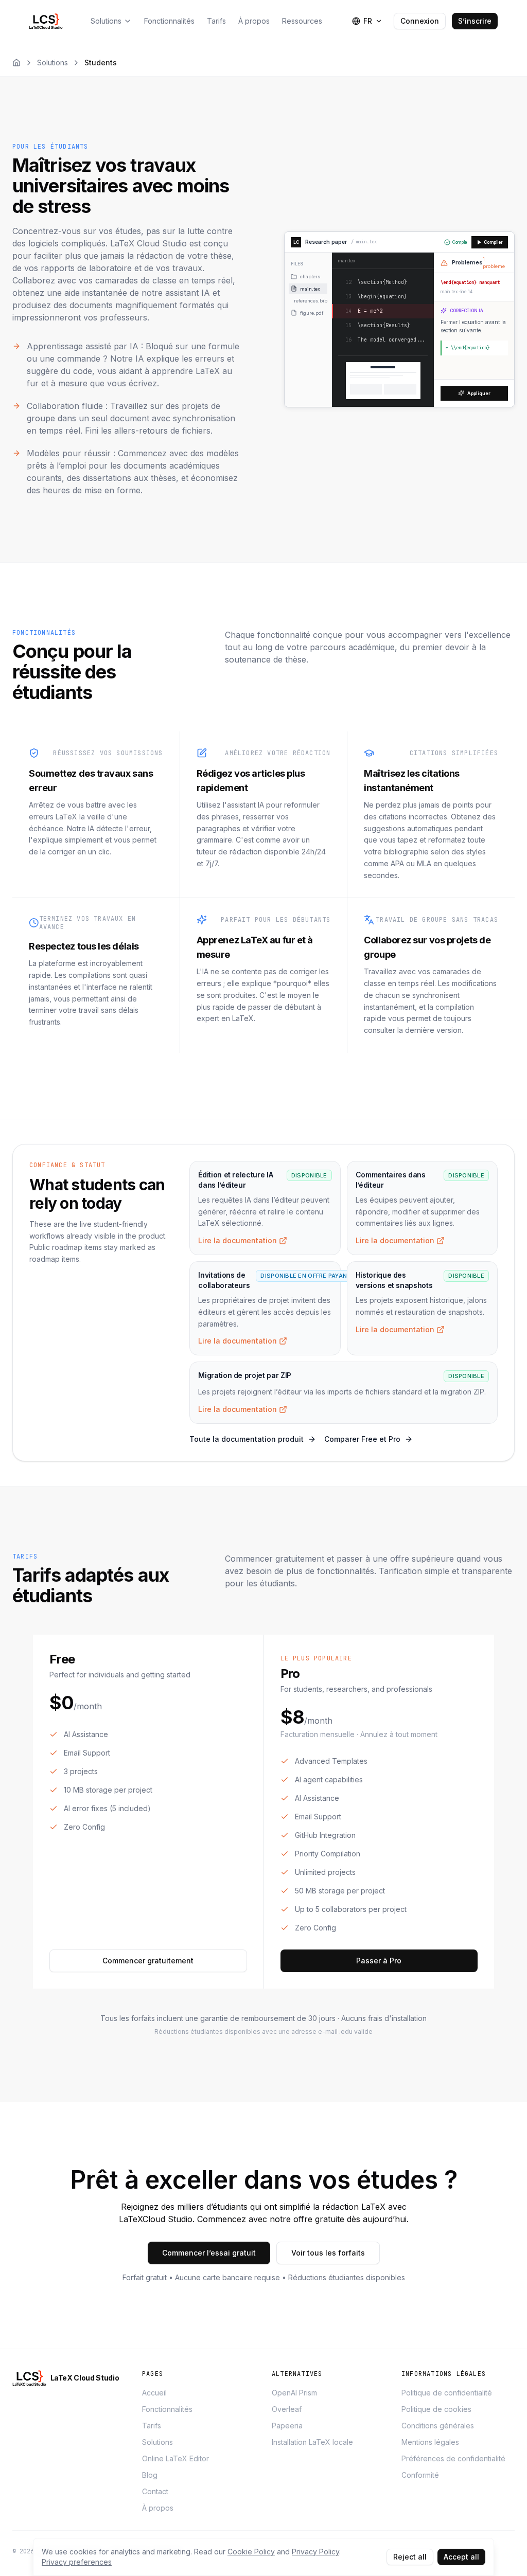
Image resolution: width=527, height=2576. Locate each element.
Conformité (420, 2475)
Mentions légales (430, 2442)
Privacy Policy (315, 2552)
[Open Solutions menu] (128, 21)
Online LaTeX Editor (175, 2458)
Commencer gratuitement (148, 1961)
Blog (150, 2475)
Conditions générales (438, 2426)
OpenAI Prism (294, 2393)
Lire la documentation (238, 1240)
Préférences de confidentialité (453, 2458)
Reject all (410, 2557)
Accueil (154, 2393)
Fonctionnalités (167, 2409)
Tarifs (152, 2426)
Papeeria (287, 2426)
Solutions (52, 62)
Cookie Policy (251, 2552)
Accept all (461, 2557)
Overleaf (287, 2409)
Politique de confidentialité (447, 2393)
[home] (48, 21)
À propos (158, 2508)
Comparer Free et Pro (362, 1439)
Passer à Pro (379, 1961)
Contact (155, 2491)
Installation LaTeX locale (312, 2442)
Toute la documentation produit (247, 1439)
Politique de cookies (436, 2409)
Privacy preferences (77, 2562)
